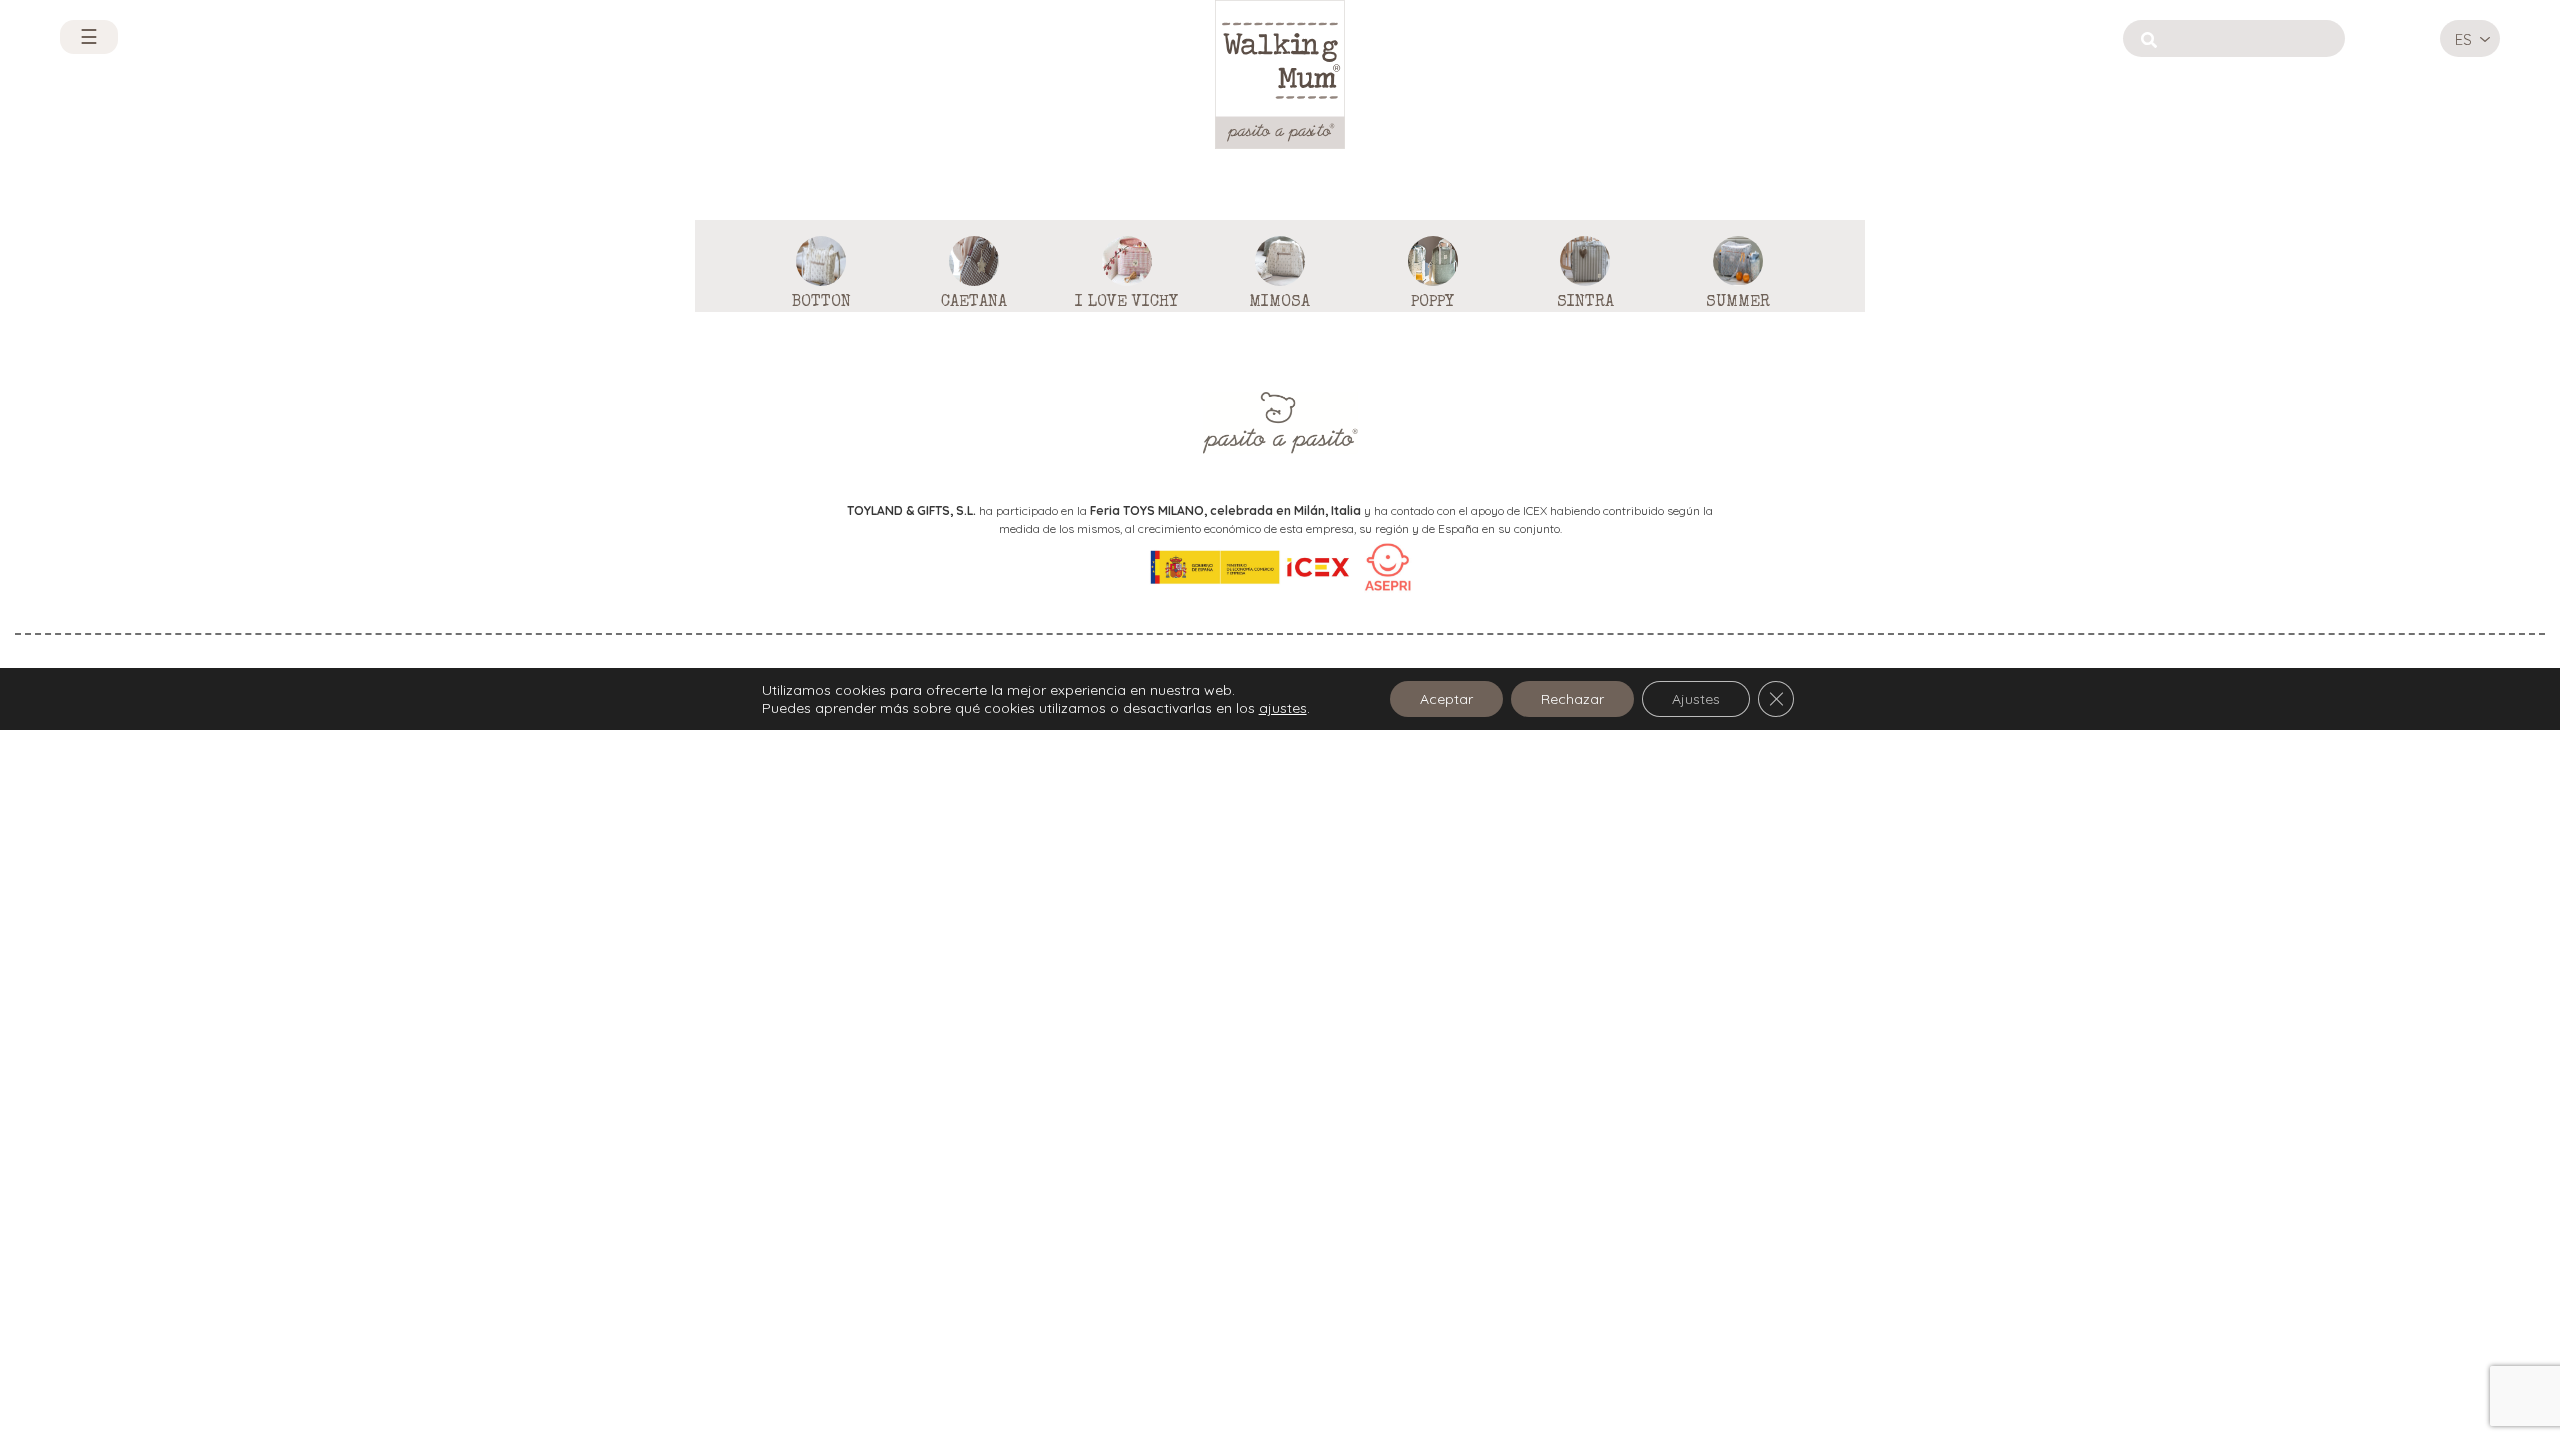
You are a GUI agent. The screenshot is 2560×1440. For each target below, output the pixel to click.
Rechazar (1572, 699)
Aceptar (1446, 699)
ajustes (1283, 708)
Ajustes (1696, 699)
